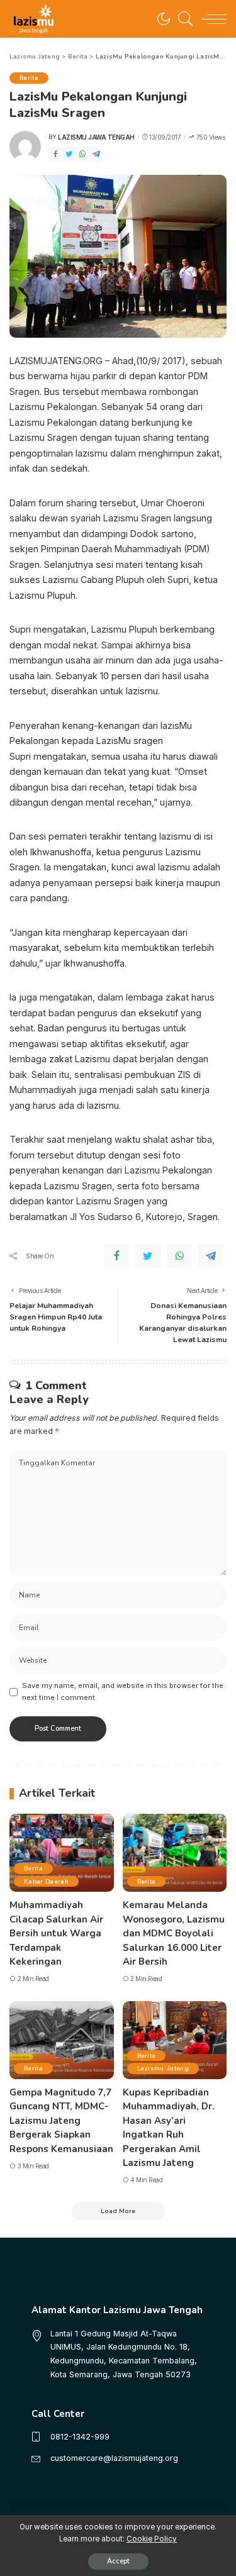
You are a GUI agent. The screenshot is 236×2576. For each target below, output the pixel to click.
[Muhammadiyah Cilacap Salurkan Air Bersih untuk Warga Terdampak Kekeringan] (62, 1853)
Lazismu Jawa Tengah (96, 137)
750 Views (211, 137)
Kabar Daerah (46, 1881)
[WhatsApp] (82, 154)
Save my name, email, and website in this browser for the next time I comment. (123, 1691)
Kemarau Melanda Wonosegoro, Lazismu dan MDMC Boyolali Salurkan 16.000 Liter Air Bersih (174, 1933)
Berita (29, 78)
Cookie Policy (152, 2539)
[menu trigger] (211, 19)
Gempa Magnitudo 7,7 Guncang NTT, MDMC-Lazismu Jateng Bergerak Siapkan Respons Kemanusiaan (61, 2121)
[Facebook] (55, 154)
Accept (118, 2561)
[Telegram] (96, 154)
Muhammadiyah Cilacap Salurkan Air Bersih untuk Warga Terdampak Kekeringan (56, 1933)
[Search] (183, 19)
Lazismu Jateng (163, 2068)
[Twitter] (69, 154)
